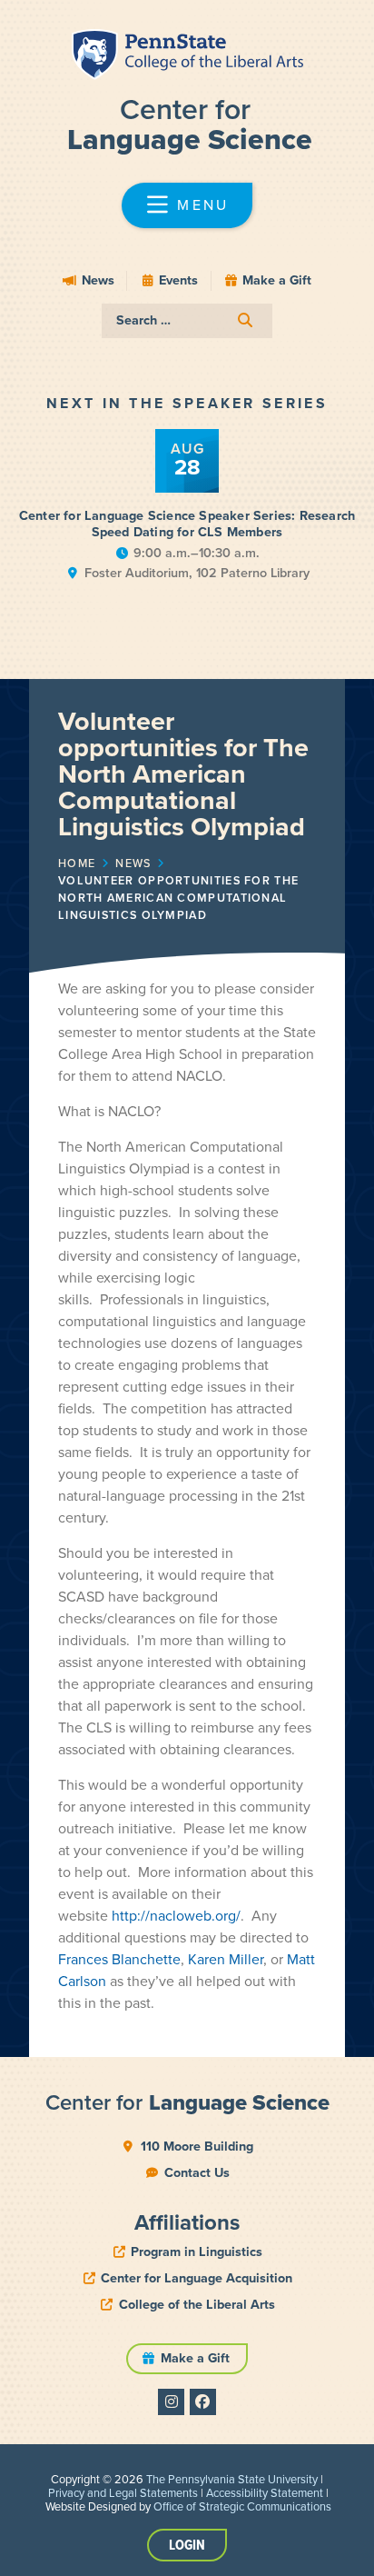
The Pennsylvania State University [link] (232, 2479)
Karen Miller (226, 1959)
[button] (187, 205)
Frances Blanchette (119, 1959)
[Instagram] (171, 2402)
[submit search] (245, 320)
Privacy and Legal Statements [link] (123, 2493)
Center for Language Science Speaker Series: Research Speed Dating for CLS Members (187, 524)
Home (77, 864)
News (133, 864)
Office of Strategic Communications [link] (242, 2506)
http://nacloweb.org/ (176, 1916)
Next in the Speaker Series (187, 403)
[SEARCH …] (187, 321)
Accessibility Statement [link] (265, 2493)
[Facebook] (203, 2402)
